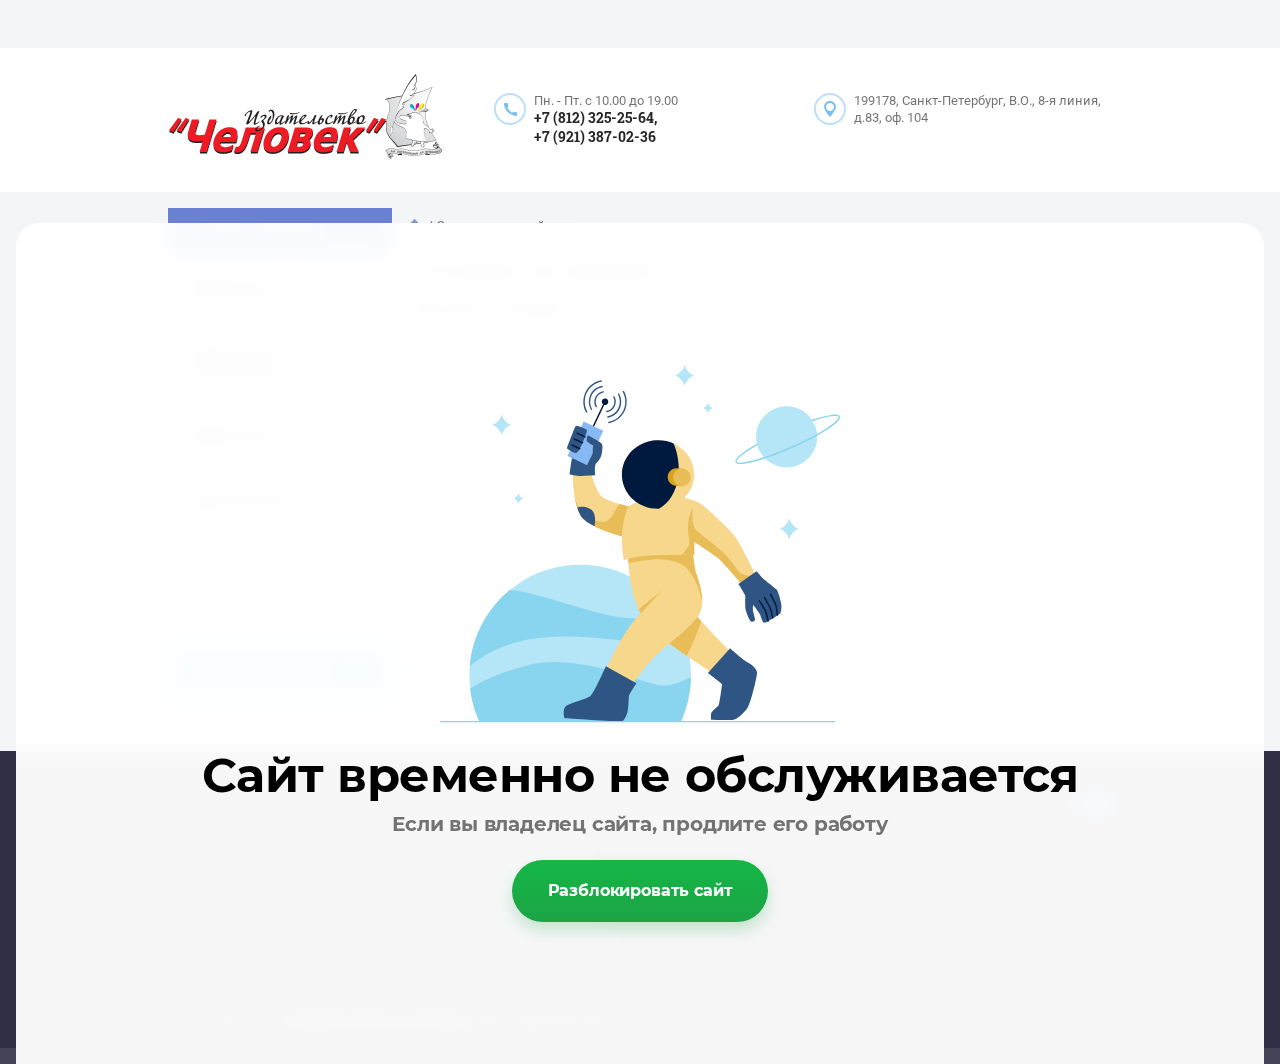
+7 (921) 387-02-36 (595, 136)
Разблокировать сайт (640, 890)
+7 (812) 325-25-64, (595, 117)
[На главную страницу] (306, 120)
